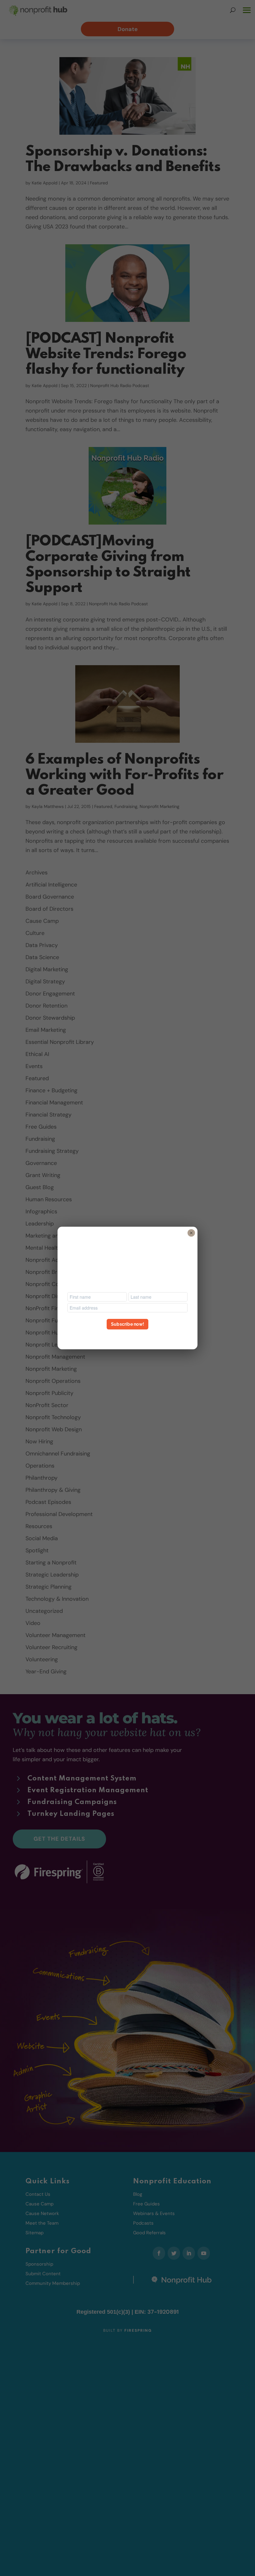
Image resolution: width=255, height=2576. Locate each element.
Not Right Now (127, 1335)
